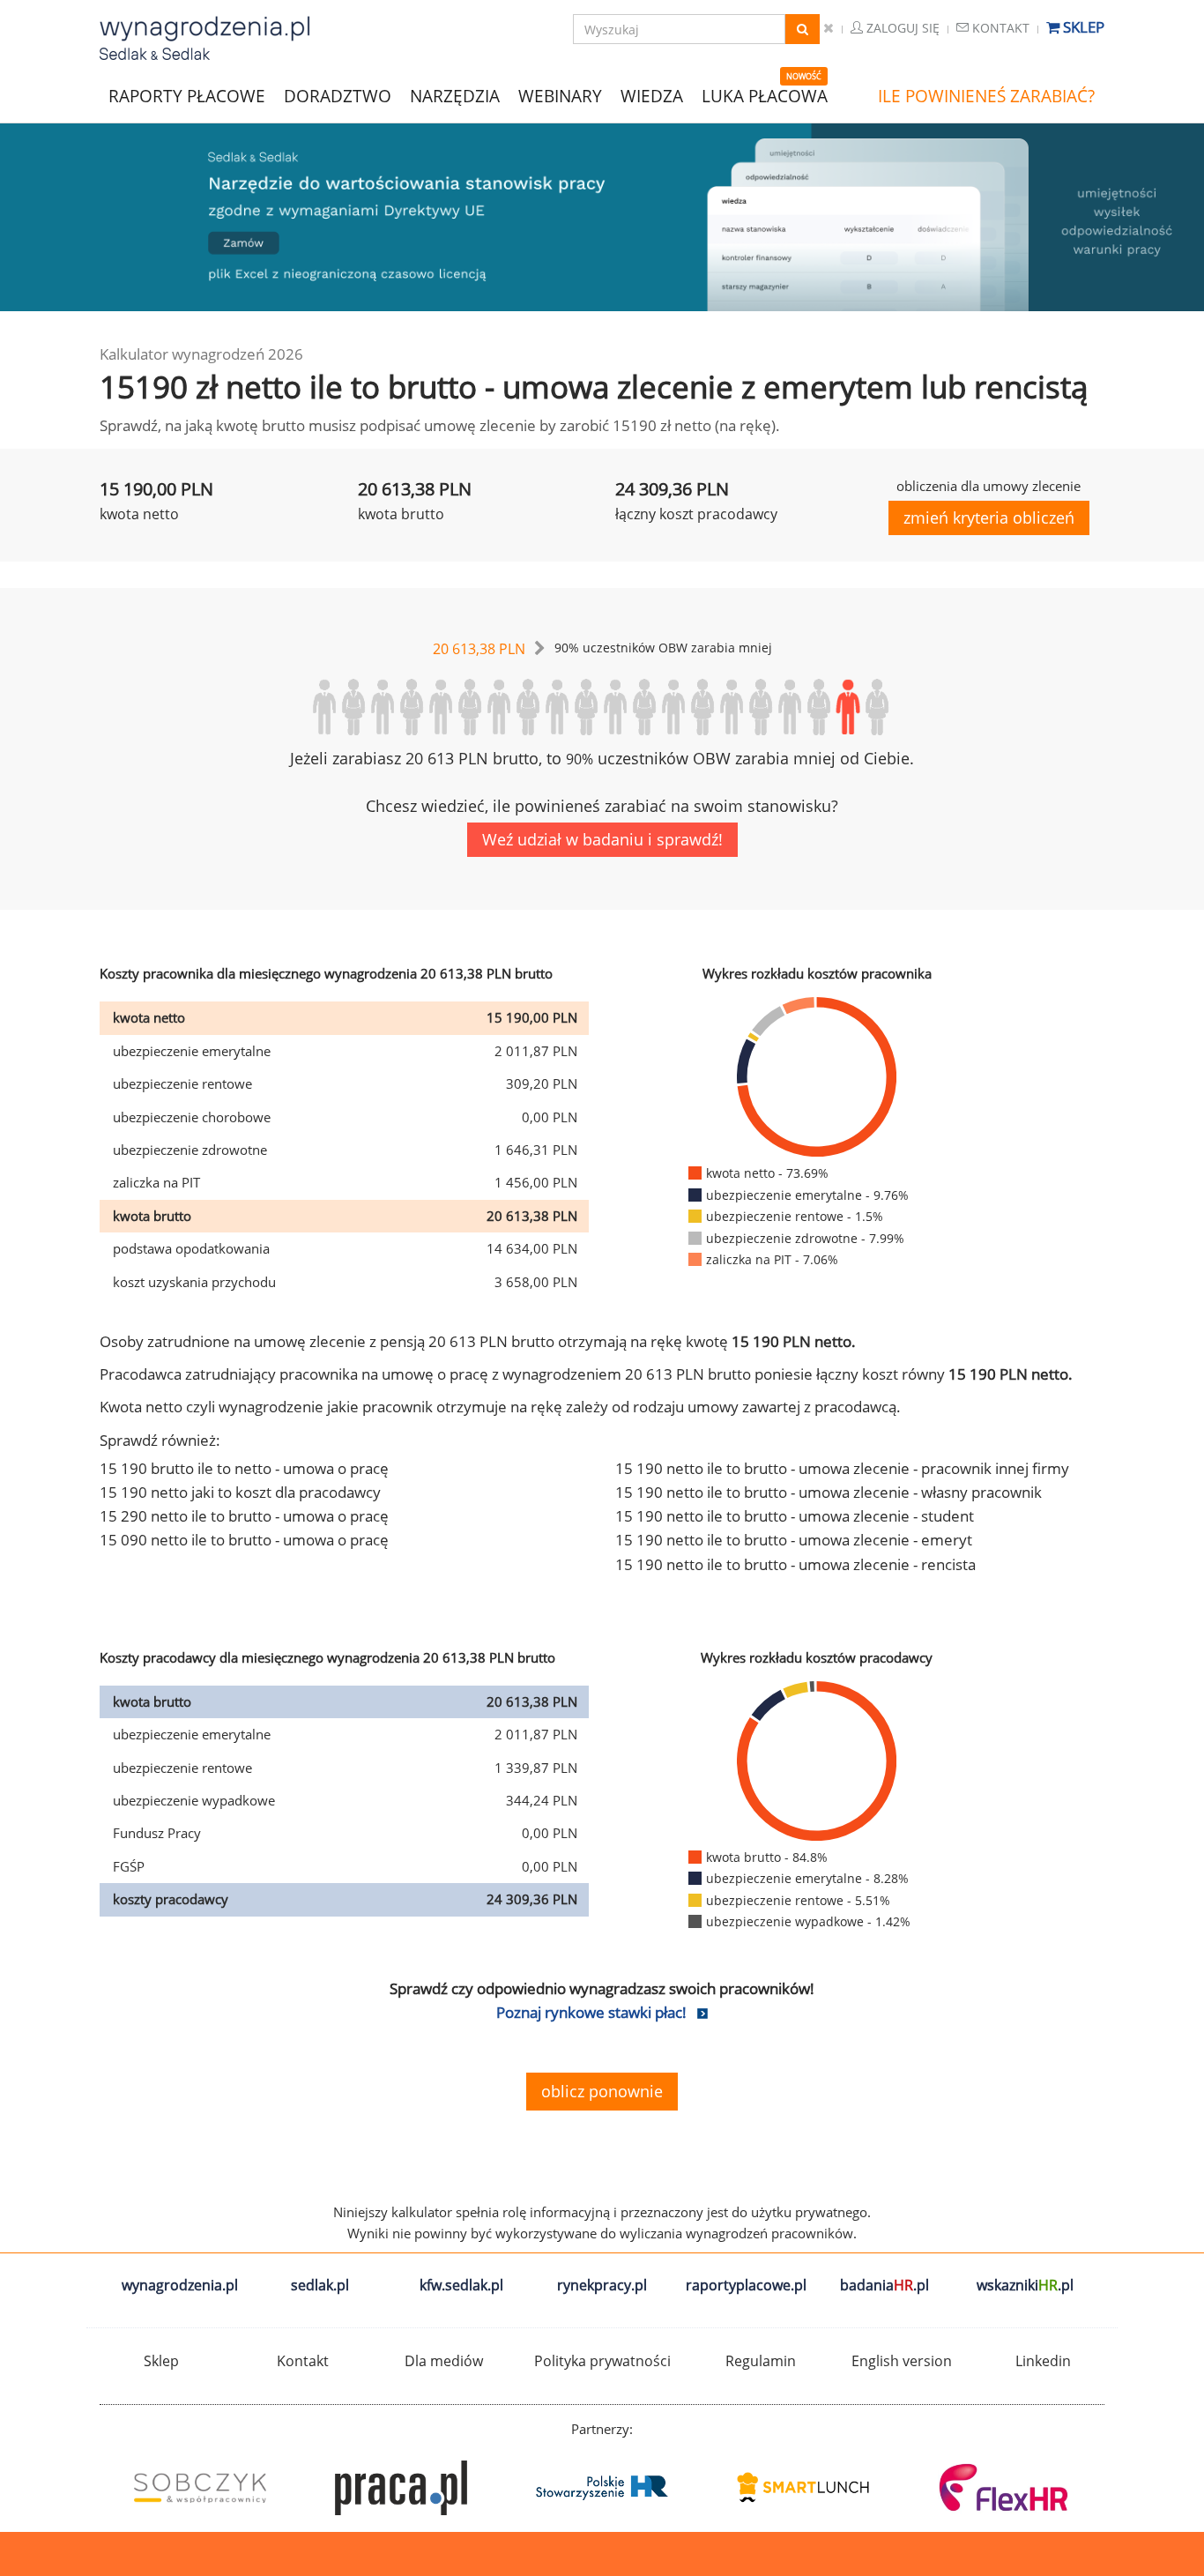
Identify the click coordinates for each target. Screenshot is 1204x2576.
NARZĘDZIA (455, 95)
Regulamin (761, 2361)
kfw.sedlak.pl (461, 2285)
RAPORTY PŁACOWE (187, 95)
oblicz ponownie (602, 2091)
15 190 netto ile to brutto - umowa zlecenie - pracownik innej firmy (842, 1468)
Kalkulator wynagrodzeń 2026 (201, 354)
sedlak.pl (320, 2285)
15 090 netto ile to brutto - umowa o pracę (244, 1540)
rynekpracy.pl (602, 2285)
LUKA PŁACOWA (765, 96)
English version (902, 2361)
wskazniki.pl (1025, 2285)
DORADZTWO (338, 96)
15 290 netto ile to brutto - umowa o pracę (244, 1516)
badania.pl (884, 2285)
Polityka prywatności (602, 2361)
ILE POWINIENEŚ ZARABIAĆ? (986, 96)
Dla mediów (444, 2361)
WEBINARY (560, 95)
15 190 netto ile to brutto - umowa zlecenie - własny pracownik (829, 1492)
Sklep (1082, 27)
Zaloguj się (901, 28)
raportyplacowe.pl (746, 2285)
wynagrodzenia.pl (180, 2285)
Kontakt (999, 28)
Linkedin (1043, 2361)
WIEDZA (652, 96)
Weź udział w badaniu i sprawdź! (602, 839)
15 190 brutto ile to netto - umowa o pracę (244, 1468)
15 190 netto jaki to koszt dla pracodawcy (240, 1492)
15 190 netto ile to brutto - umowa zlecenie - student (795, 1516)
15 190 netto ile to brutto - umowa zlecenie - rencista (795, 1564)
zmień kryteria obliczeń (989, 517)
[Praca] (401, 2488)
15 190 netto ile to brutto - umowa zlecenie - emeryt (794, 1540)
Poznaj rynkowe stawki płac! (591, 2012)
